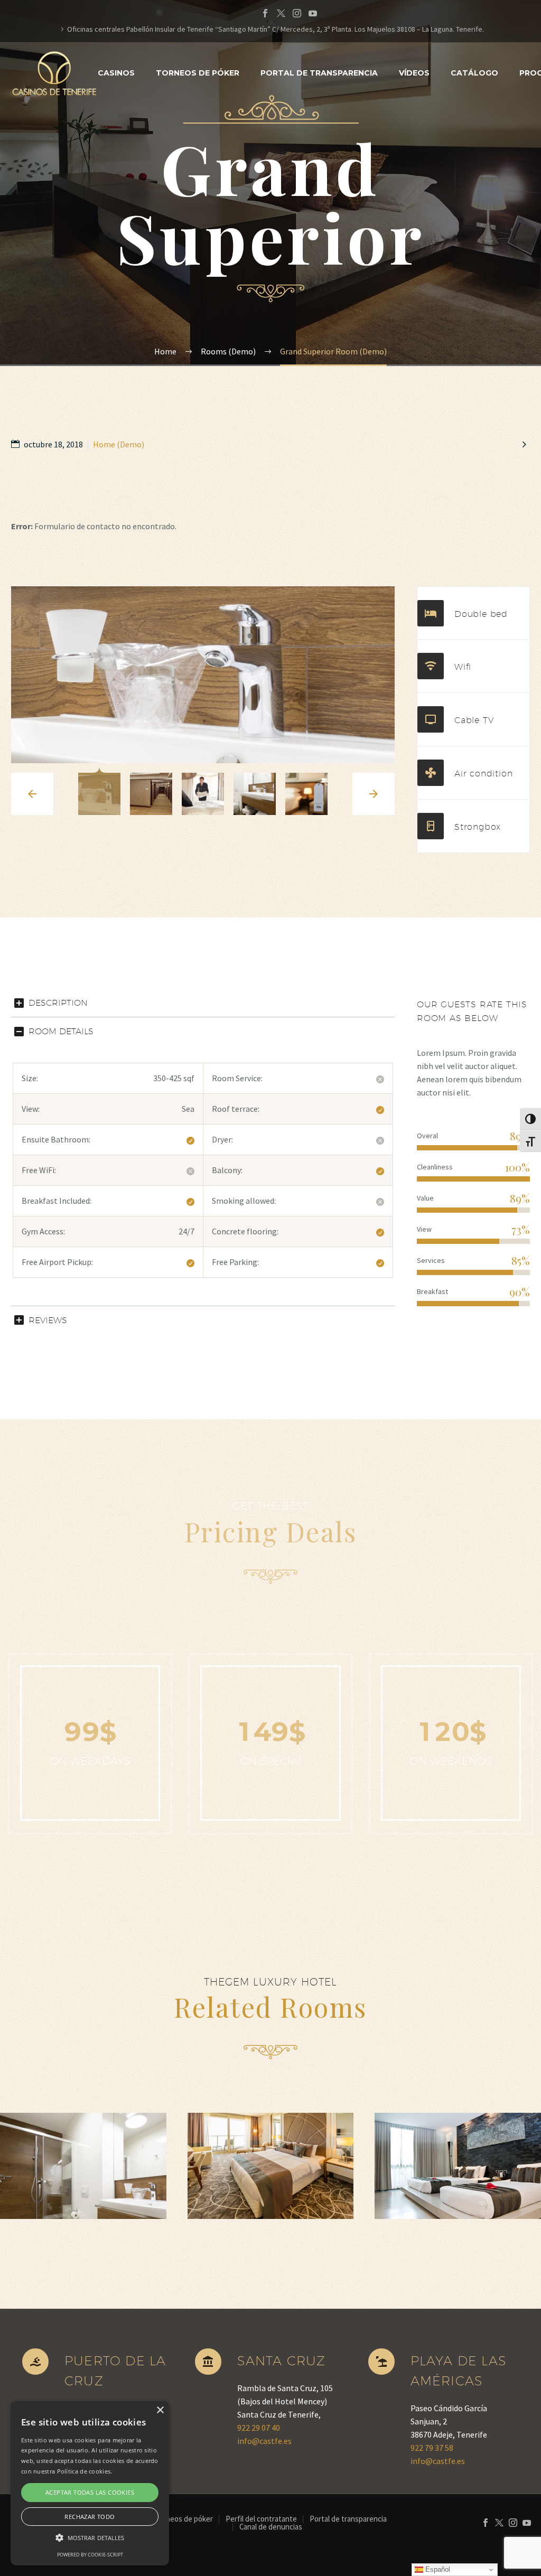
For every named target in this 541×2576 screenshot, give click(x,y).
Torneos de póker (184, 2519)
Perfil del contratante (261, 2519)
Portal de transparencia (348, 2519)
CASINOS (116, 73)
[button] (90, 2538)
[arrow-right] (374, 794)
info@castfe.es (264, 2441)
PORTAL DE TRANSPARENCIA (319, 73)
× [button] (160, 2410)
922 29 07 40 (259, 2428)
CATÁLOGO (474, 73)
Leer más (88, 2160)
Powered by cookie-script (90, 2555)
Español (437, 2569)
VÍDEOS (414, 73)
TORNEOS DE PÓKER (198, 73)
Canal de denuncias (271, 2527)
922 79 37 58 (432, 2448)
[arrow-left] (32, 794)
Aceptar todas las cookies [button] (90, 2492)
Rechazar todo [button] (90, 2517)
